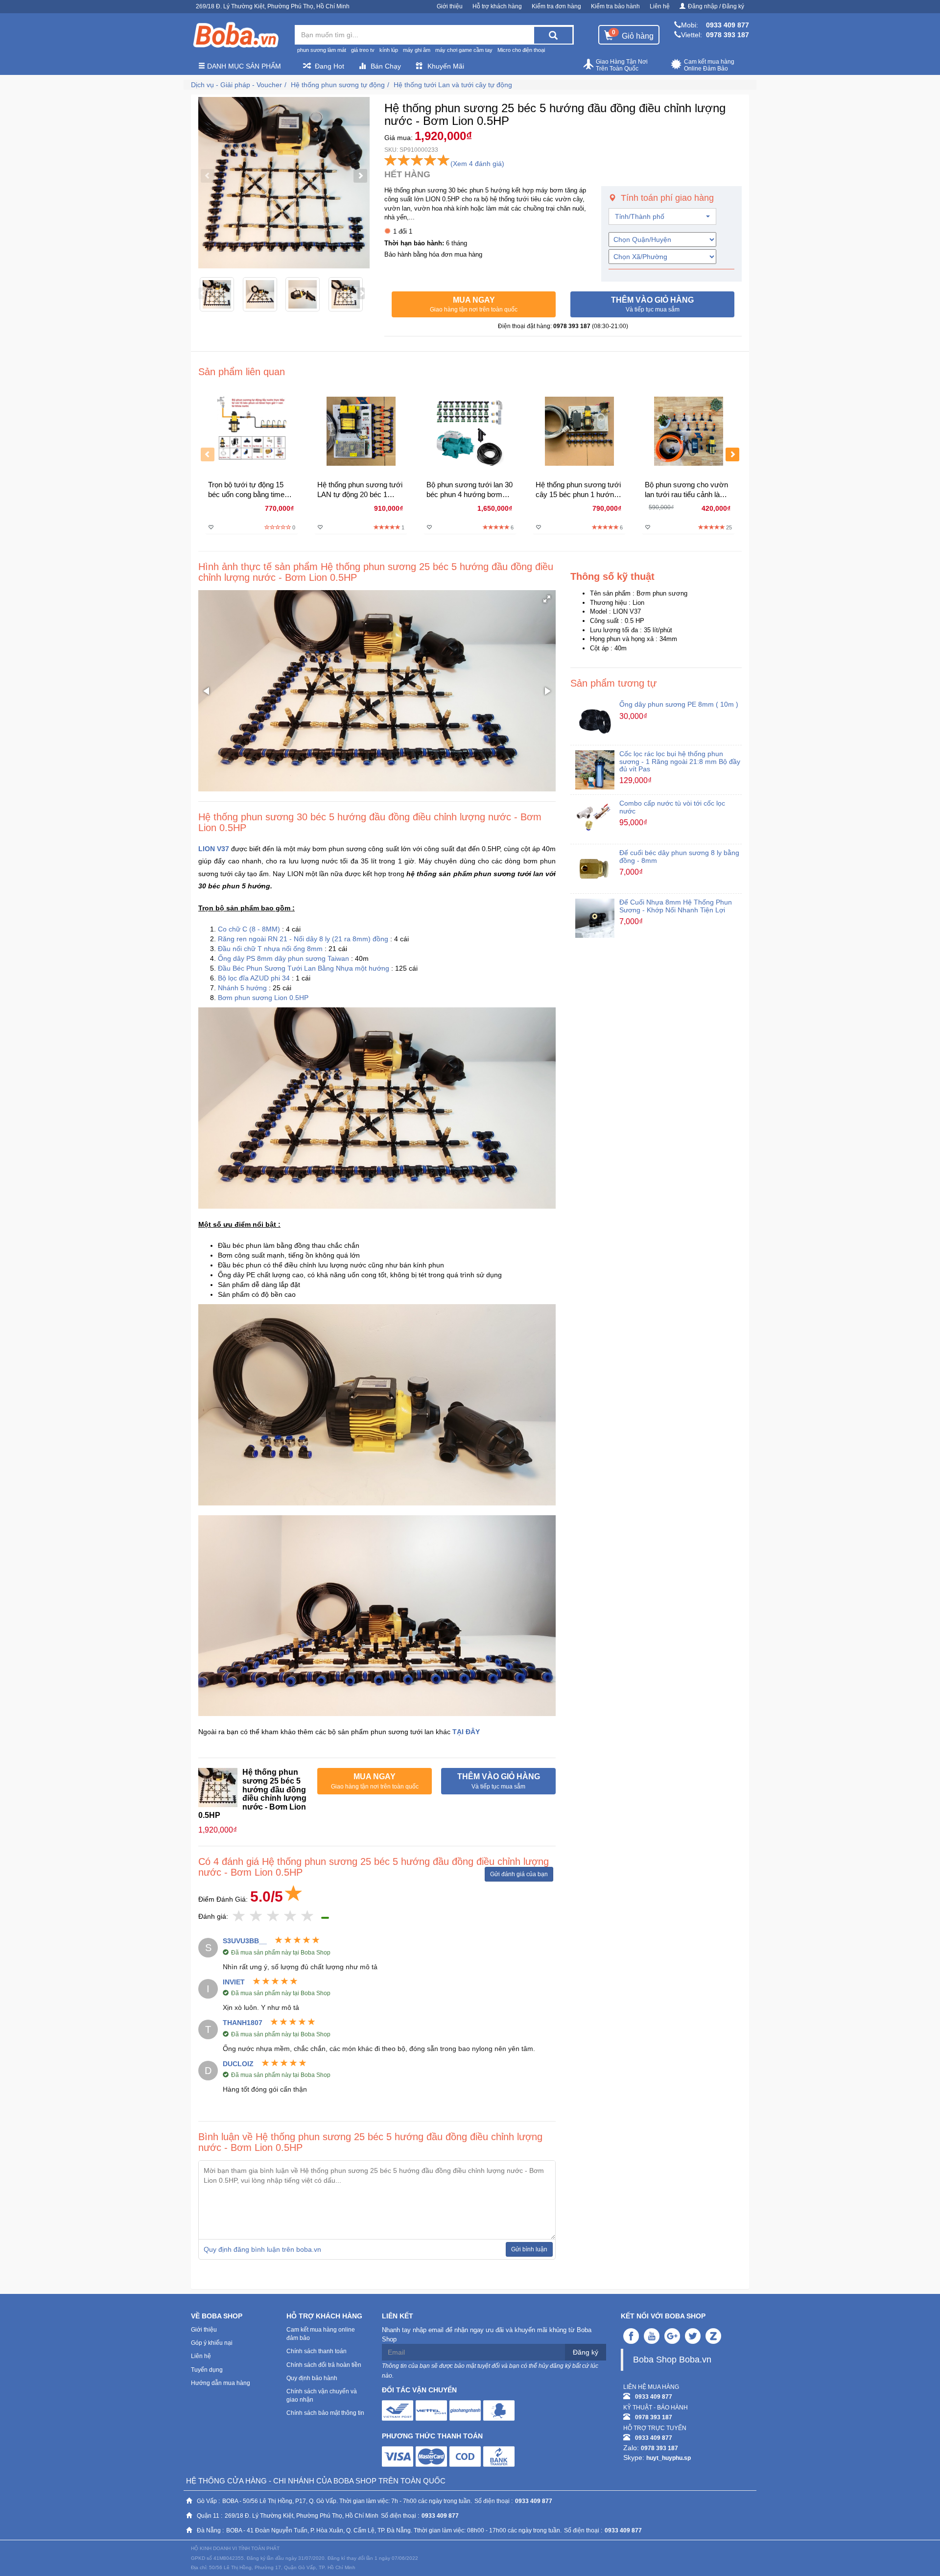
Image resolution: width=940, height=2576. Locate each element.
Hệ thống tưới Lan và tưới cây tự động (453, 85)
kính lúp (389, 50)
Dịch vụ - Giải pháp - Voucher (236, 85)
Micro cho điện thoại (521, 50)
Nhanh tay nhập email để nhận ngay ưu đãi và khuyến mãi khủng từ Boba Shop (487, 2335)
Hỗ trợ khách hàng (497, 6)
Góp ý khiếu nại (212, 2343)
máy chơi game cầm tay (464, 50)
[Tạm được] (256, 1917)
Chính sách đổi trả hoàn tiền (324, 2365)
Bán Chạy (386, 66)
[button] (474, 305)
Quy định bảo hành (312, 2378)
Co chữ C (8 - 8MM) (249, 929)
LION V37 (214, 849)
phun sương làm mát (322, 50)
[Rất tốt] (291, 1917)
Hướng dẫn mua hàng (221, 2383)
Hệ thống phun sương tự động (338, 85)
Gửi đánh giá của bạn (519, 1874)
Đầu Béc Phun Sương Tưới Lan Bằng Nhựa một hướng (305, 968)
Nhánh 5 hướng (242, 988)
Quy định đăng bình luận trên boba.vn (262, 2249)
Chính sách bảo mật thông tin (325, 2413)
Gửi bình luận (529, 2249)
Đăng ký (586, 2352)
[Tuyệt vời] (308, 1917)
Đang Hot (329, 66)
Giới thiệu (450, 6)
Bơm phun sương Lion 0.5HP (263, 998)
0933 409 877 (728, 25)
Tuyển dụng (207, 2370)
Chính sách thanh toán (317, 2351)
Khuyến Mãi (446, 66)
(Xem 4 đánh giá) (477, 164)
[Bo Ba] (235, 35)
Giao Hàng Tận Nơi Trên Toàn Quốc (622, 65)
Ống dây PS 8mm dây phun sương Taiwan (283, 958)
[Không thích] (239, 1917)
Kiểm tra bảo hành (615, 6)
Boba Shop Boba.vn (672, 2360)
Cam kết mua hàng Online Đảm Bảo (709, 65)
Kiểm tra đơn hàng (556, 6)
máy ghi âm (417, 50)
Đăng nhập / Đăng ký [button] (716, 6)
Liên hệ (660, 6)
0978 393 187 (728, 35)
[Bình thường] (273, 1917)
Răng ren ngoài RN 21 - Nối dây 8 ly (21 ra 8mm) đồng (303, 939)
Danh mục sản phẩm (243, 66)
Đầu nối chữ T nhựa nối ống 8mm (270, 949)
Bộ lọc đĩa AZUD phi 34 (254, 978)
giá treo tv (363, 50)
